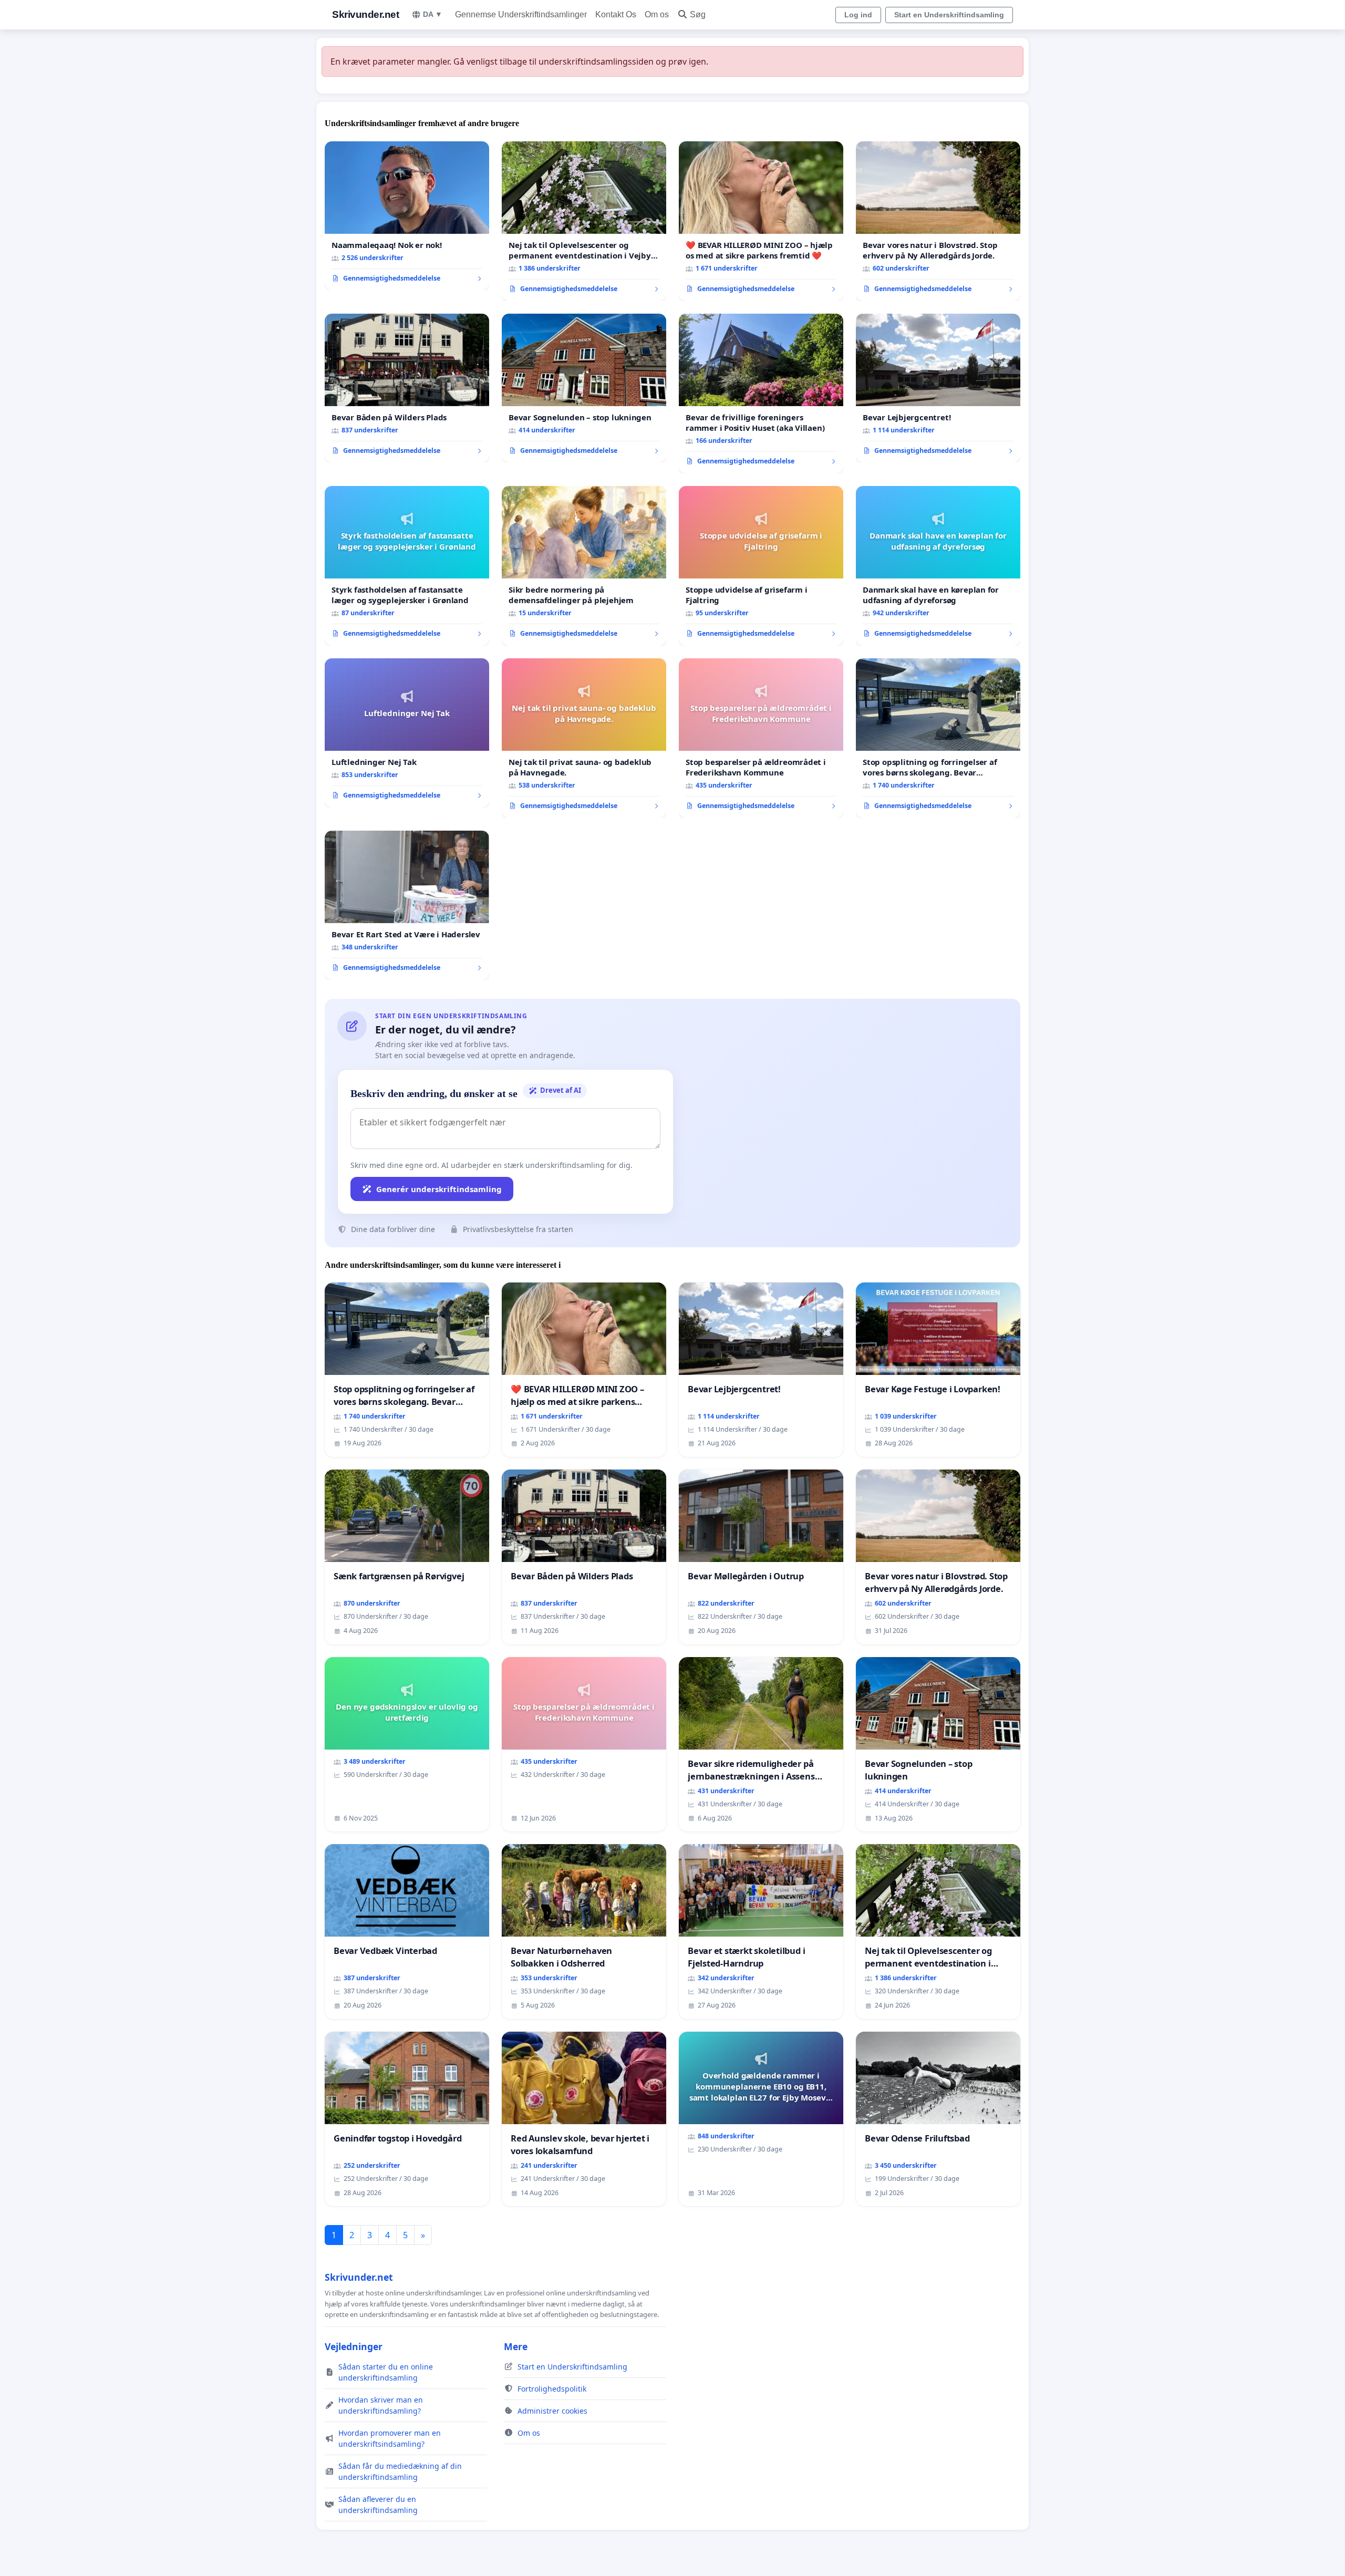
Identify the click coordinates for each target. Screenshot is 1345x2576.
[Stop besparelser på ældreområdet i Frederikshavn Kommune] (761, 738)
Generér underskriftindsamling (439, 1189)
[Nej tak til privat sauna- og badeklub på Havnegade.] (584, 738)
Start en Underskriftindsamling (949, 15)
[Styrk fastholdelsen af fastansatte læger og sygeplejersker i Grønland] (407, 566)
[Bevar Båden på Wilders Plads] (407, 388)
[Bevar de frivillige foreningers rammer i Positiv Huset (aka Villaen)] (761, 394)
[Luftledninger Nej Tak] (407, 733)
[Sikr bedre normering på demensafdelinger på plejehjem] (584, 566)
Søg (698, 14)
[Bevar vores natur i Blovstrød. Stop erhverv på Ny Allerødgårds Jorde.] (938, 221)
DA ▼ (433, 14)
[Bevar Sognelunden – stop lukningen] (584, 388)
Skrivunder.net (365, 14)
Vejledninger (354, 2346)
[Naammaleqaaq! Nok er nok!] (407, 216)
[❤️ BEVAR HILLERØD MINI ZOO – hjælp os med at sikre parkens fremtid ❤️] (761, 221)
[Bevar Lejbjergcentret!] (938, 388)
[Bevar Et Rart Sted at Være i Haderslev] (407, 905)
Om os (657, 14)
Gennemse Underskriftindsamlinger (521, 14)
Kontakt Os (616, 14)
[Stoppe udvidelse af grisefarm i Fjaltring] (761, 566)
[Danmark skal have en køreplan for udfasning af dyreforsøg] (938, 566)
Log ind (858, 15)
